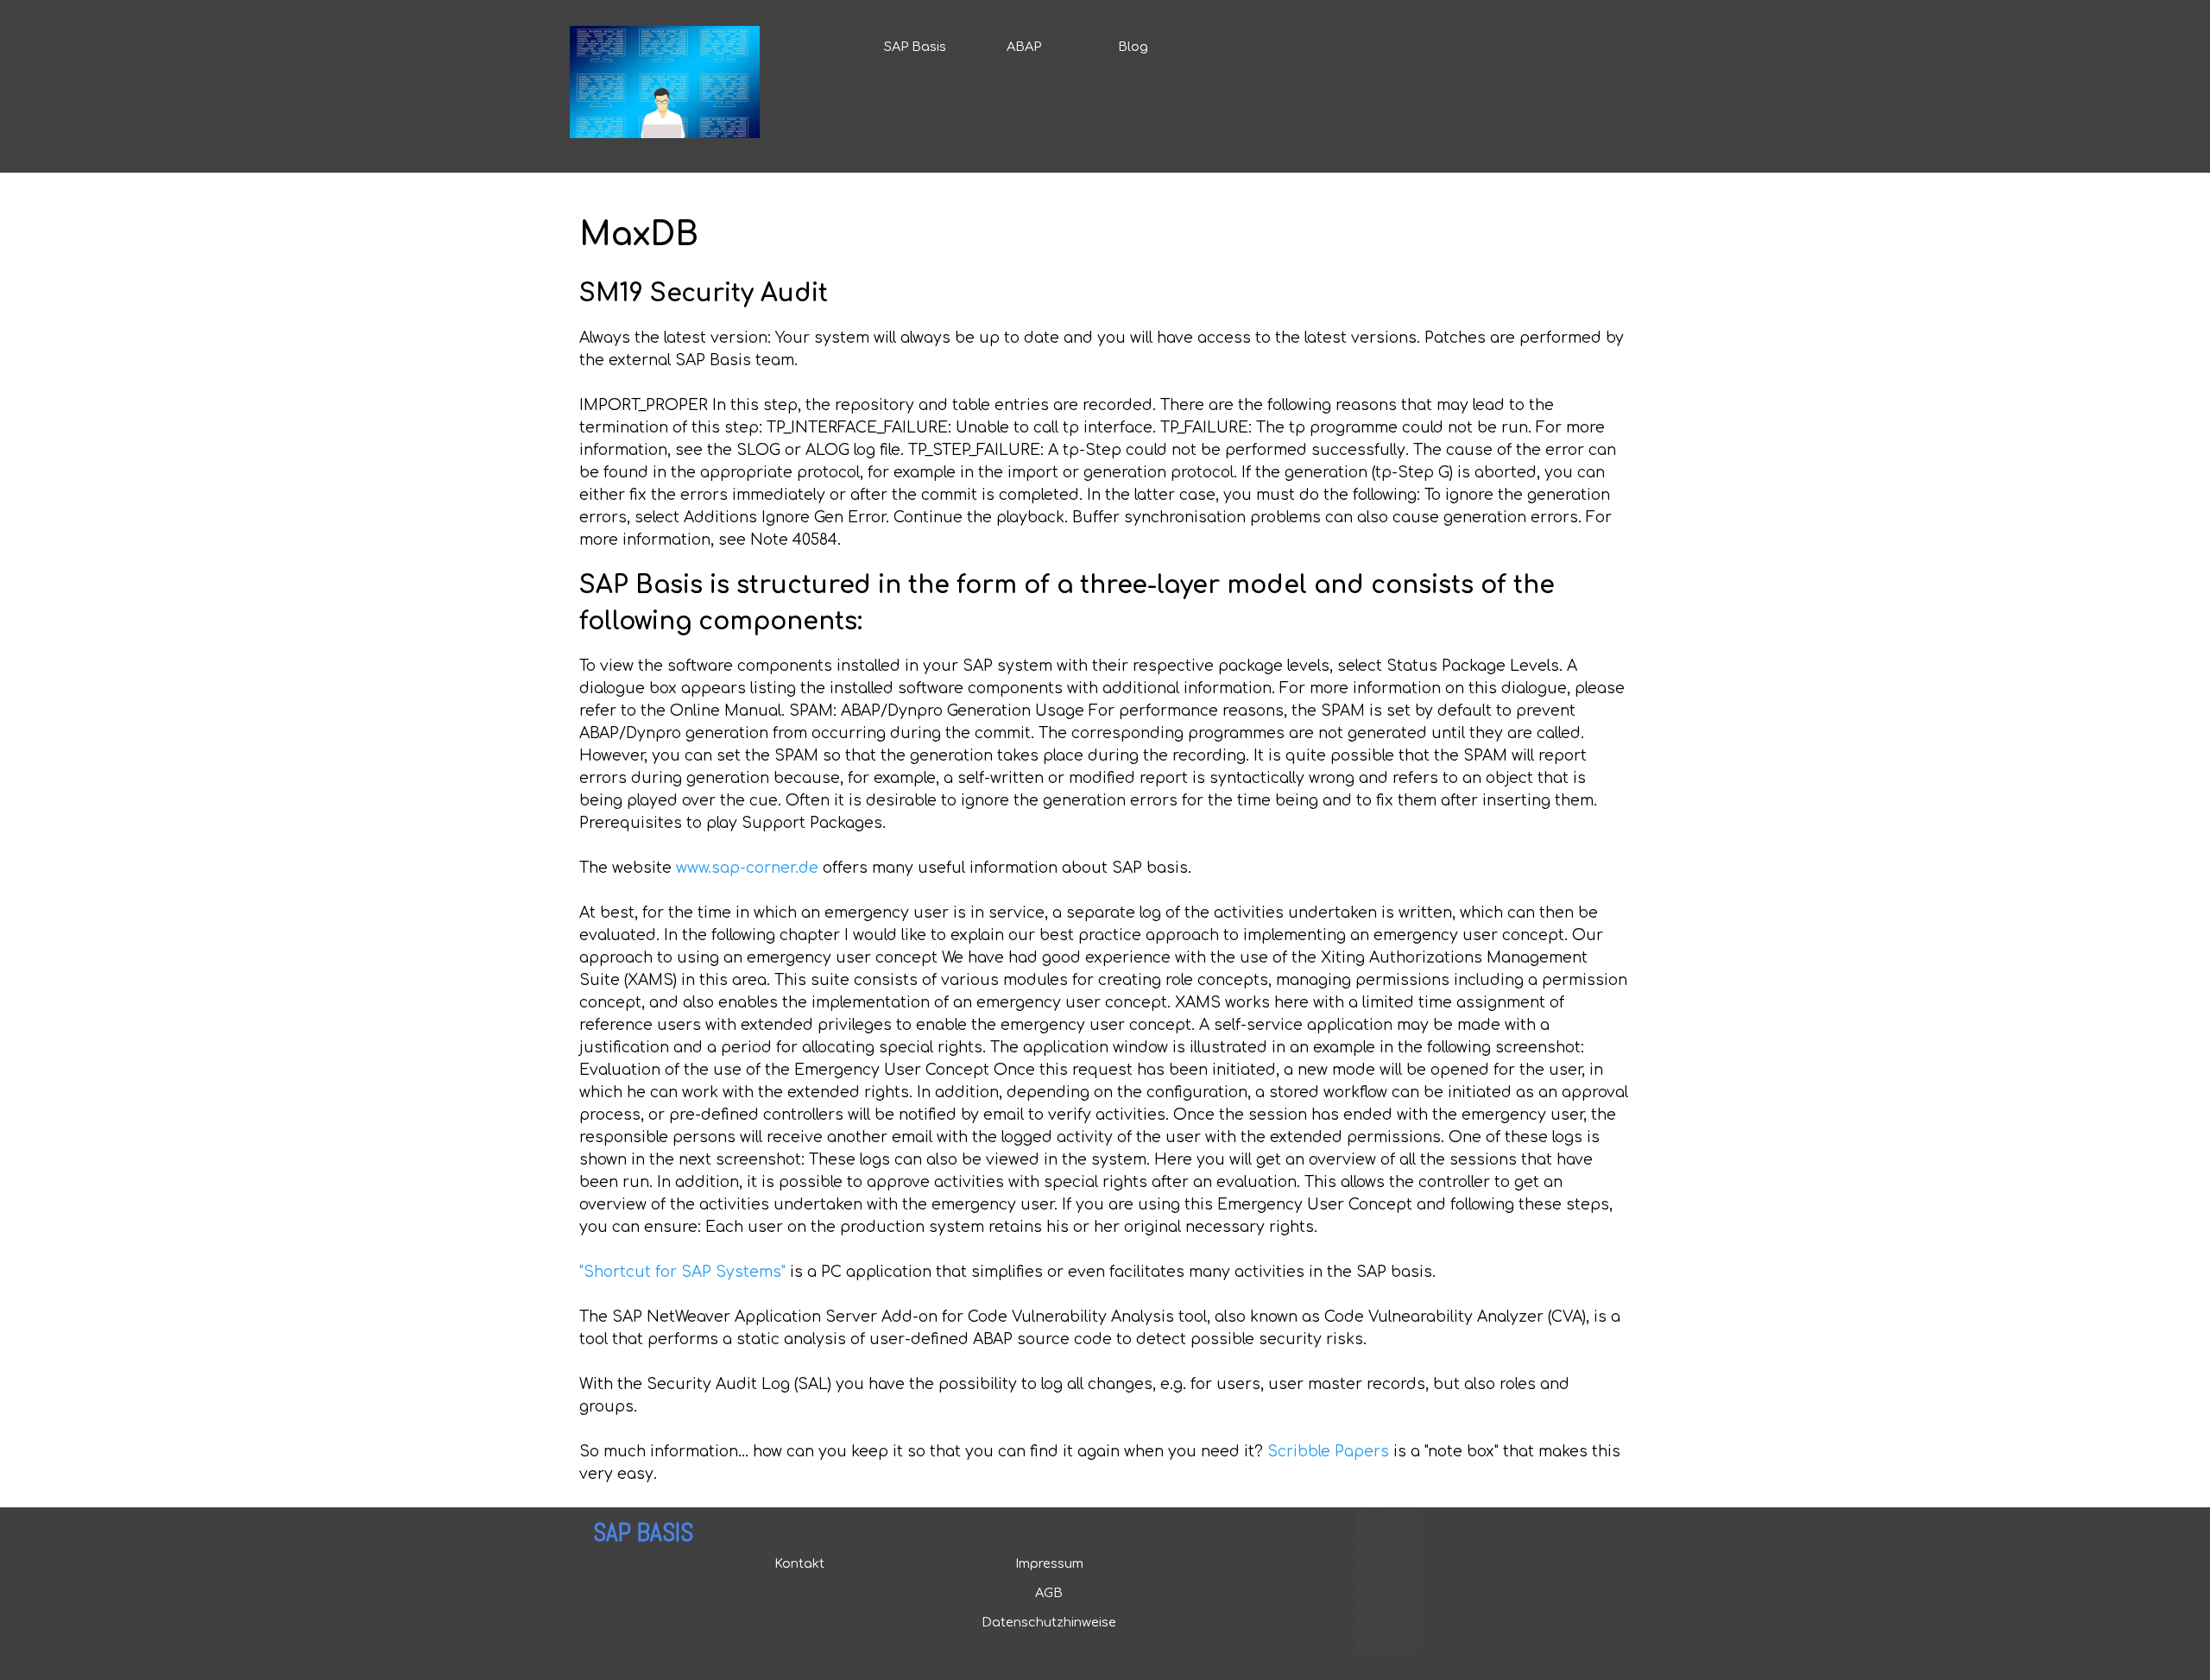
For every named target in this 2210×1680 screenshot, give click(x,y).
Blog (1133, 47)
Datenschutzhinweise (1049, 1622)
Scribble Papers (1328, 1452)
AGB (1049, 1593)
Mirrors (1377, 1644)
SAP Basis (915, 47)
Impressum (1049, 1563)
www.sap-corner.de (747, 868)
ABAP (1024, 47)
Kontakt (799, 1563)
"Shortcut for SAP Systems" (682, 1272)
